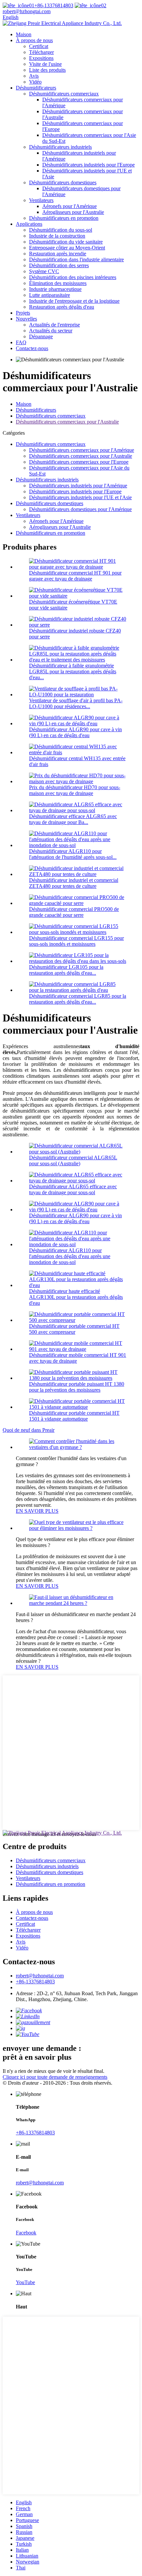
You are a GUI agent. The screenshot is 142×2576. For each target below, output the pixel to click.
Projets (23, 313)
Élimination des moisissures (58, 283)
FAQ (21, 342)
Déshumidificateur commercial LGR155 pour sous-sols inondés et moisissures (76, 941)
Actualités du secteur (51, 331)
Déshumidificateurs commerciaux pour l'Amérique (82, 450)
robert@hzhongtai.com (40, 1976)
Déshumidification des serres (59, 265)
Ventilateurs (41, 200)
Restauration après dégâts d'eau (62, 307)
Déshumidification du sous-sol (61, 230)
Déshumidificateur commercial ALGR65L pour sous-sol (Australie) (73, 1160)
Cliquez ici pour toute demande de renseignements (55, 2077)
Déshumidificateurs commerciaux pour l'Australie (67, 422)
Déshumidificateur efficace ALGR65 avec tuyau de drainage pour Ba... (73, 819)
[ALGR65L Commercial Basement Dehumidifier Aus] (78, 1152)
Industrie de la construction (57, 236)
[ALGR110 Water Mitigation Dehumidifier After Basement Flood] (78, 1244)
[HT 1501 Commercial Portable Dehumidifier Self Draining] (78, 1407)
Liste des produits (47, 70)
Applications (29, 224)
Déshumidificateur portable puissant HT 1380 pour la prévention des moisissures (77, 1387)
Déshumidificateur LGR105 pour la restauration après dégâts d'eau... (66, 970)
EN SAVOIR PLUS (37, 1511)
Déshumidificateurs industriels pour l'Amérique (78, 486)
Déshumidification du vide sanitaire (66, 242)
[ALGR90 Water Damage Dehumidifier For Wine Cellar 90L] (78, 1210)
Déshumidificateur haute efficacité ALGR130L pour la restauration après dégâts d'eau (76, 1297)
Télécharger (41, 52)
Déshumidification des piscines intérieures (73, 277)
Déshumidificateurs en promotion (64, 218)
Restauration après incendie (58, 254)
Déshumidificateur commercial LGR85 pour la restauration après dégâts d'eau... (78, 999)
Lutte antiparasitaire (50, 295)
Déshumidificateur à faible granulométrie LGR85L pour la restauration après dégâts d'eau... (73, 671)
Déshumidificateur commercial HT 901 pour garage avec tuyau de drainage (75, 576)
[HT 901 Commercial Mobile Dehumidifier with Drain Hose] (78, 1349)
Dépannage (41, 336)
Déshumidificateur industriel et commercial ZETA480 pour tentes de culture (74, 883)
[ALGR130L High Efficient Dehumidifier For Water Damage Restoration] (78, 1285)
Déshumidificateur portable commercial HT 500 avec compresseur (74, 1329)
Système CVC (44, 271)
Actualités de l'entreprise (54, 325)
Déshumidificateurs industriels (60, 147)
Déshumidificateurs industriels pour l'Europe (89, 165)
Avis (34, 76)
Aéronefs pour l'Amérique (70, 206)
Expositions (41, 58)
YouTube (25, 2282)
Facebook (26, 2233)
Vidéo (35, 82)
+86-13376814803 (54, 5)
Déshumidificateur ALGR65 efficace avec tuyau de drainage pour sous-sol (73, 1189)
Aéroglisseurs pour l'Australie (73, 212)
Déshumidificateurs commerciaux (64, 94)
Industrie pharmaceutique (55, 289)
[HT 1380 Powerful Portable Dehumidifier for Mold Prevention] (78, 1378)
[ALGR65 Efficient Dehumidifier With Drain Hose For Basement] (78, 1181)
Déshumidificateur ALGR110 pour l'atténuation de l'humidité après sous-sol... (73, 854)
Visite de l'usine (45, 64)
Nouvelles (26, 319)
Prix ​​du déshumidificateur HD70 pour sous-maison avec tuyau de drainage (75, 790)
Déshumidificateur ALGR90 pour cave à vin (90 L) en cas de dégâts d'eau (75, 732)
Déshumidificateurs (36, 88)
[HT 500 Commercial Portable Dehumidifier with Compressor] (78, 1320)
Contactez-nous (32, 348)
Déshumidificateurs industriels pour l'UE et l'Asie (80, 497)
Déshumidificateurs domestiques (63, 182)
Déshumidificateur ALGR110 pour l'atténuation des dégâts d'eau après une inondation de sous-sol (70, 1256)
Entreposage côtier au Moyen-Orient (67, 248)
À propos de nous (34, 40)
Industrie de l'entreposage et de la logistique (74, 301)
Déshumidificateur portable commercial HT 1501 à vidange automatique (74, 1416)
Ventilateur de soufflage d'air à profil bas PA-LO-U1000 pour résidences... (76, 703)
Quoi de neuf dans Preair (29, 1430)
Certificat (39, 46)
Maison (24, 34)
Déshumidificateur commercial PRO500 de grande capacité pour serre (74, 912)
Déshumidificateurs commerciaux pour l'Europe (79, 462)
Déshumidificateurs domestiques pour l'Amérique (80, 509)
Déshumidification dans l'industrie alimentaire (76, 259)
